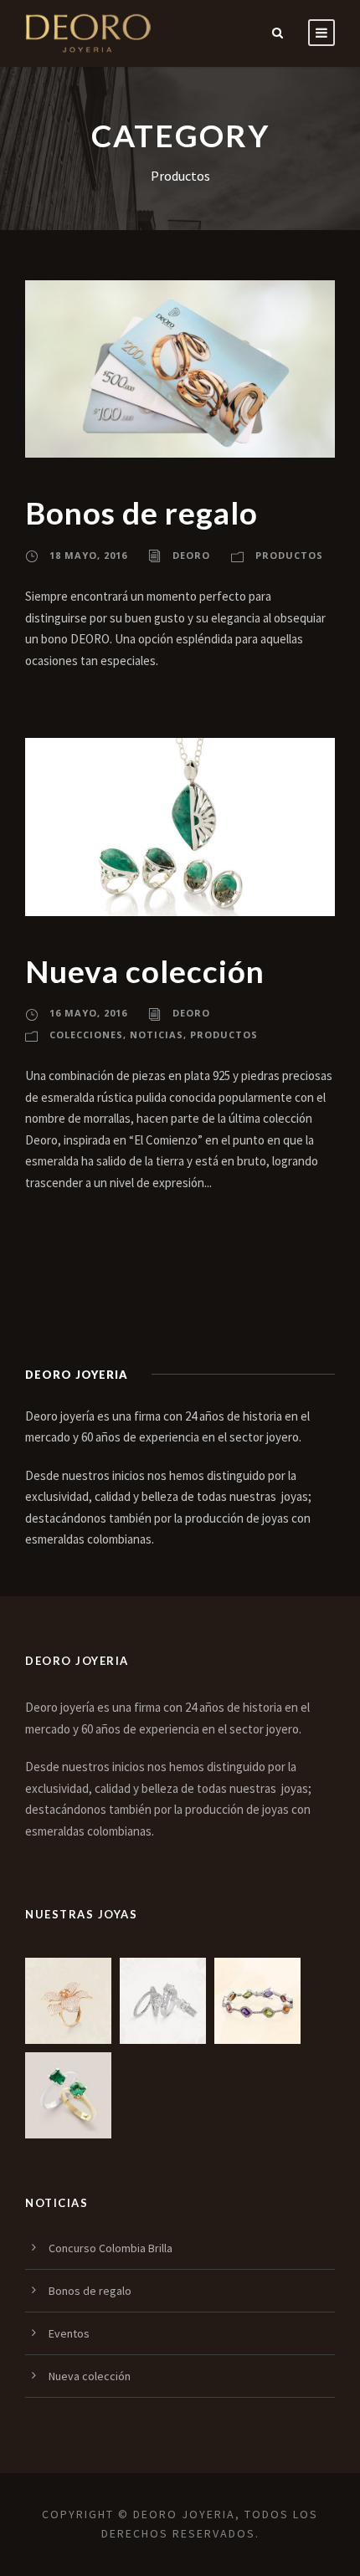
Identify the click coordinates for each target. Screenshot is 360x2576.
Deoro (191, 555)
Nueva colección (145, 971)
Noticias (157, 1034)
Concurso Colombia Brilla (111, 2248)
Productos (289, 555)
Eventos (69, 2333)
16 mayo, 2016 (88, 1013)
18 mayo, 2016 (88, 555)
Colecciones (86, 1034)
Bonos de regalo (141, 512)
